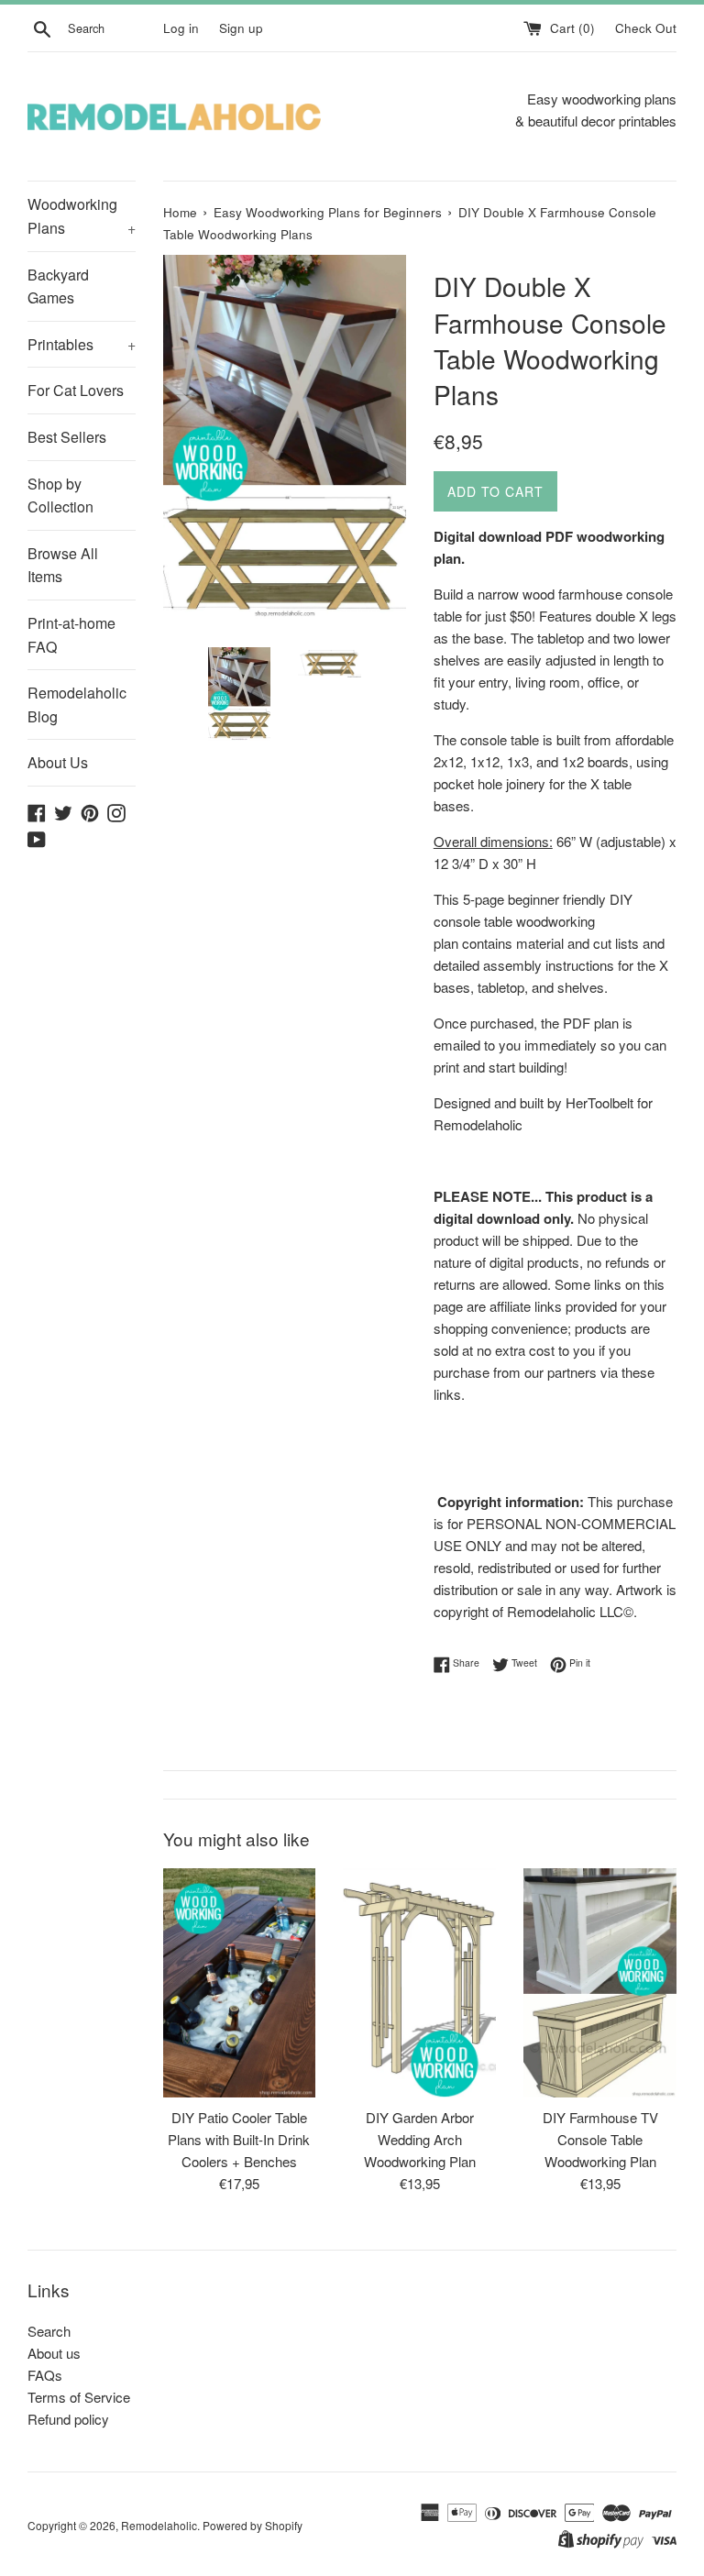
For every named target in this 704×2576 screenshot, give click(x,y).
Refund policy (68, 2419)
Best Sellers (67, 437)
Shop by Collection (60, 495)
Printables (82, 344)
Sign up (241, 28)
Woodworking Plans (82, 216)
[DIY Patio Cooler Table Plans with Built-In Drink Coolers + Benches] (240, 1983)
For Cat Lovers (76, 390)
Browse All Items (63, 565)
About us (54, 2353)
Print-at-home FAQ (71, 635)
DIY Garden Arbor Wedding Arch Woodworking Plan (420, 2139)
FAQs (45, 2375)
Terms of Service (79, 2397)
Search (49, 2331)
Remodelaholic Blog (77, 705)
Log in (181, 28)
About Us (58, 762)
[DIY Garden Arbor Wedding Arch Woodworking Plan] (419, 1983)
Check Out (646, 28)
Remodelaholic (159, 2525)
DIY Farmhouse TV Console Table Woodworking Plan (600, 2139)
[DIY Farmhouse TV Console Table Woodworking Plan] (600, 1983)
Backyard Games (58, 286)
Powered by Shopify (253, 2525)
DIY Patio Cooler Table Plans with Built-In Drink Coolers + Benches (239, 2139)
